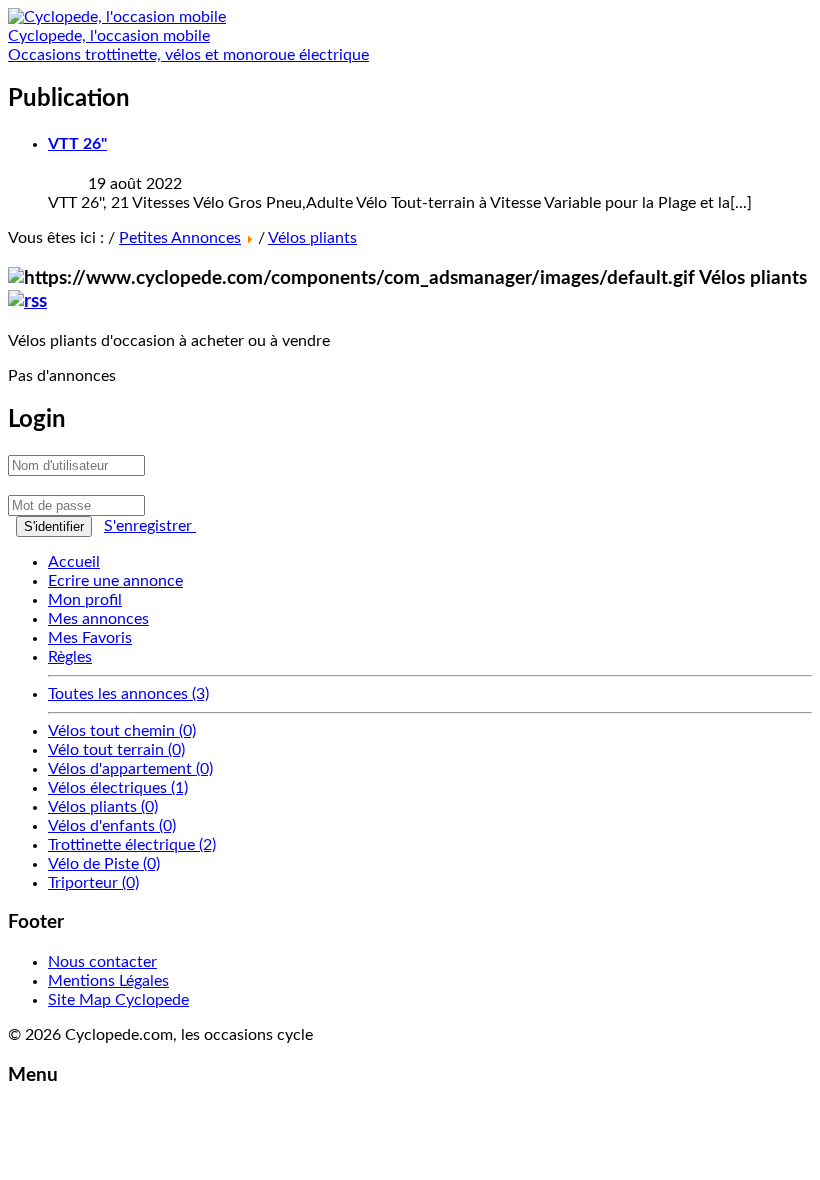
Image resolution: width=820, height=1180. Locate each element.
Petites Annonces (180, 238)
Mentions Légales (108, 981)
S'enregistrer (150, 526)
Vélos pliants (312, 238)
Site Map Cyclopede (118, 1000)
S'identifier (54, 526)
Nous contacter (102, 962)
